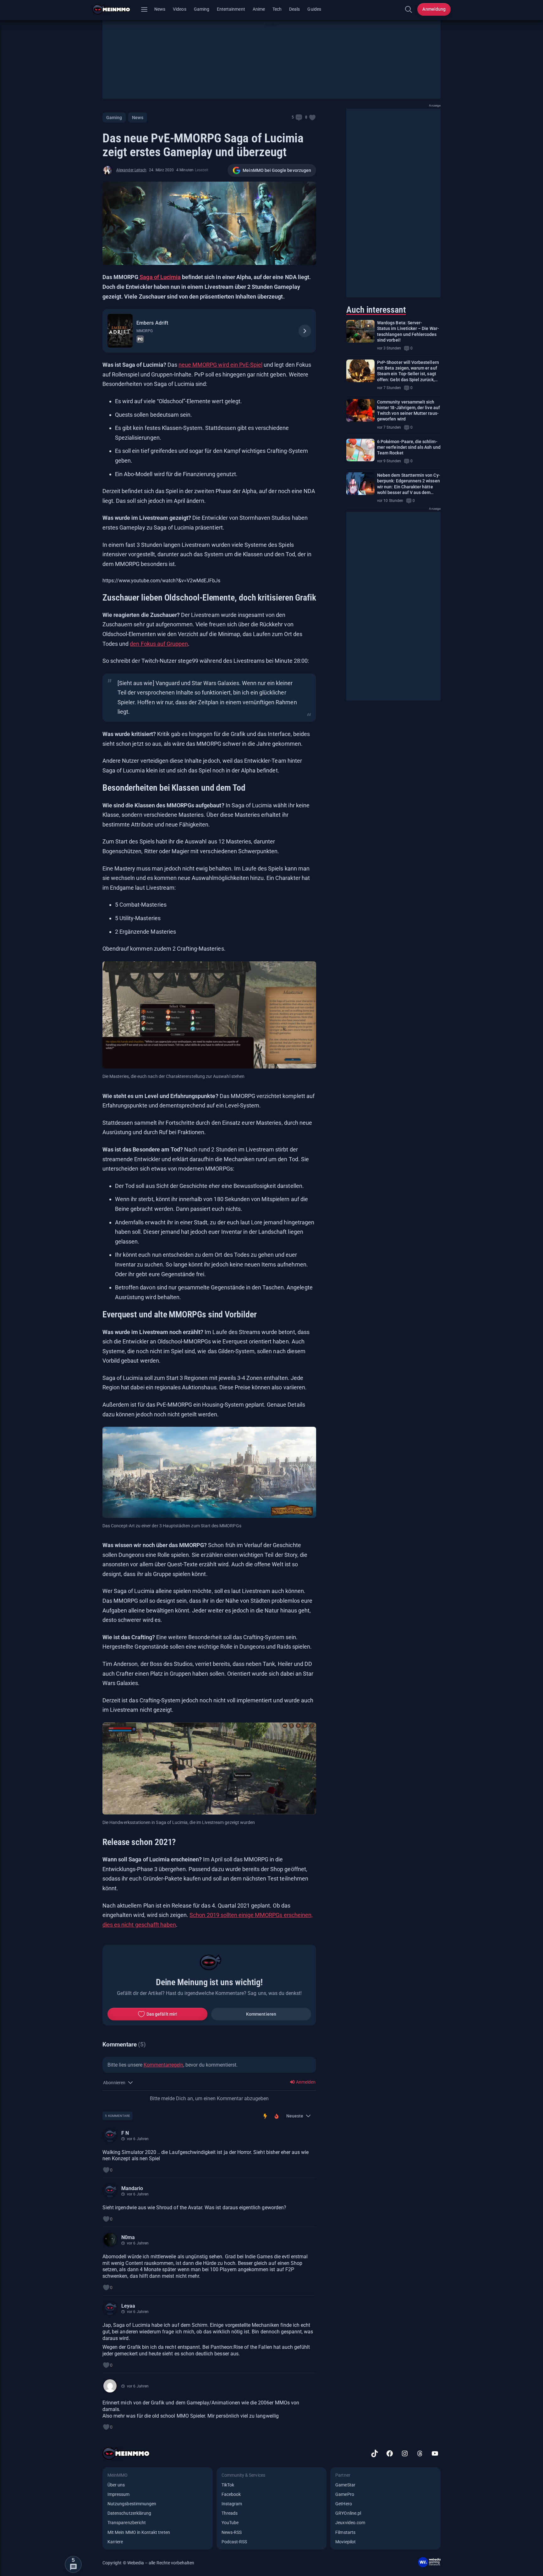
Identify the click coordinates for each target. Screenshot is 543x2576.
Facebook (231, 2494)
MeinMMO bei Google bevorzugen (277, 170)
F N (125, 2133)
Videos (179, 9)
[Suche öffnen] (409, 9)
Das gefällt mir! (162, 2014)
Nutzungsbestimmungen (132, 2504)
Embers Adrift (152, 323)
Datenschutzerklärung (129, 2513)
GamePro (345, 2494)
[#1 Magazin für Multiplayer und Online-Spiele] (115, 9)
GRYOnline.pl (348, 2513)
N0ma (128, 2237)
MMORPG (144, 331)
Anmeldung (434, 9)
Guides (314, 9)
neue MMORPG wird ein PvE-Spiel (220, 365)
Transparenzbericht (127, 2523)
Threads (230, 2513)
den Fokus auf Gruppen (159, 644)
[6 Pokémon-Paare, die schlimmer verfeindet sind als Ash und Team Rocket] (360, 450)
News (160, 9)
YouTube (230, 2523)
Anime (259, 9)
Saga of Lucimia (159, 277)
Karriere (115, 2542)
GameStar (345, 2485)
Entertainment (231, 9)
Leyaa (128, 2306)
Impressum (119, 2494)
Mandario (132, 2188)
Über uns (116, 2485)
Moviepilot (346, 2542)
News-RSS (232, 2532)
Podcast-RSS (234, 2542)
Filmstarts (345, 2532)
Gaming (202, 9)
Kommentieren (261, 2014)
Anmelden (305, 2082)
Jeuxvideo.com (350, 2523)
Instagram (232, 2504)
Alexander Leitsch (131, 170)
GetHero (343, 2504)
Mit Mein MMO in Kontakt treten (139, 2532)
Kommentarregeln (163, 2065)
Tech (277, 9)
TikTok (228, 2485)
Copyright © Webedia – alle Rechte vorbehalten (148, 2563)
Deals (294, 9)
